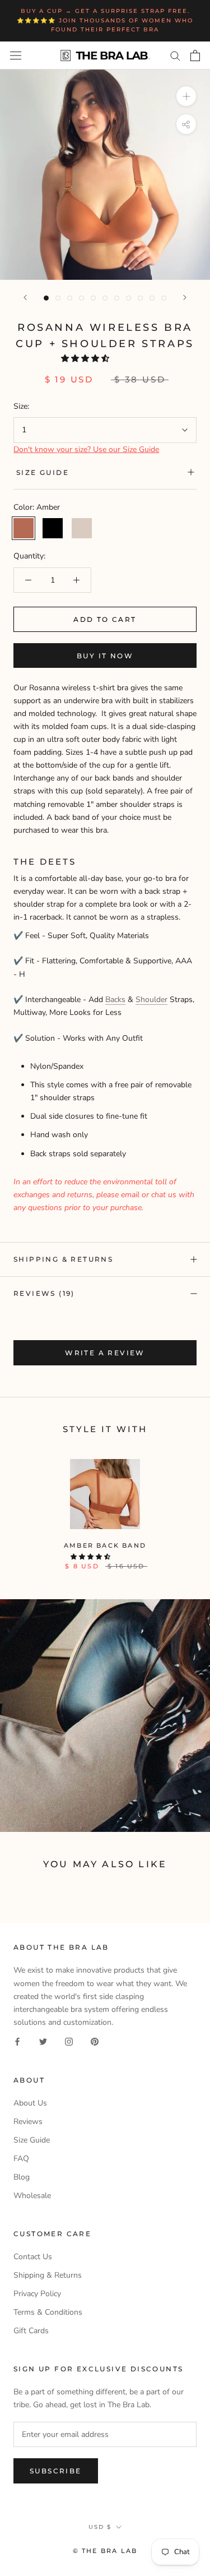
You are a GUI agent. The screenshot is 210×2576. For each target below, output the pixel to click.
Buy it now (105, 656)
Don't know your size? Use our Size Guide (86, 449)
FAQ (21, 2159)
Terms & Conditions (48, 2312)
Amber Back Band (105, 1545)
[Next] (185, 297)
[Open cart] (195, 56)
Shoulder (151, 1000)
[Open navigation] (16, 55)
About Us (30, 2103)
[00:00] (105, 175)
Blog (22, 2177)
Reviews (28, 2122)
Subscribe (56, 2471)
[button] (86, 359)
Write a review (105, 1353)
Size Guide (43, 472)
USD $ (100, 2527)
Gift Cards (31, 2331)
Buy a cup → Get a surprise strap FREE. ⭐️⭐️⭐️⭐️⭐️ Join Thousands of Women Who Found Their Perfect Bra (105, 20)
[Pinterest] (95, 2041)
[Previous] (25, 297)
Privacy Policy (37, 2294)
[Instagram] (69, 2041)
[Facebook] (17, 2041)
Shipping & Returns (63, 1259)
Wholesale (32, 2196)
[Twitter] (43, 2041)
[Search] (175, 55)
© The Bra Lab (105, 2551)
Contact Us (33, 2257)
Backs (115, 1000)
